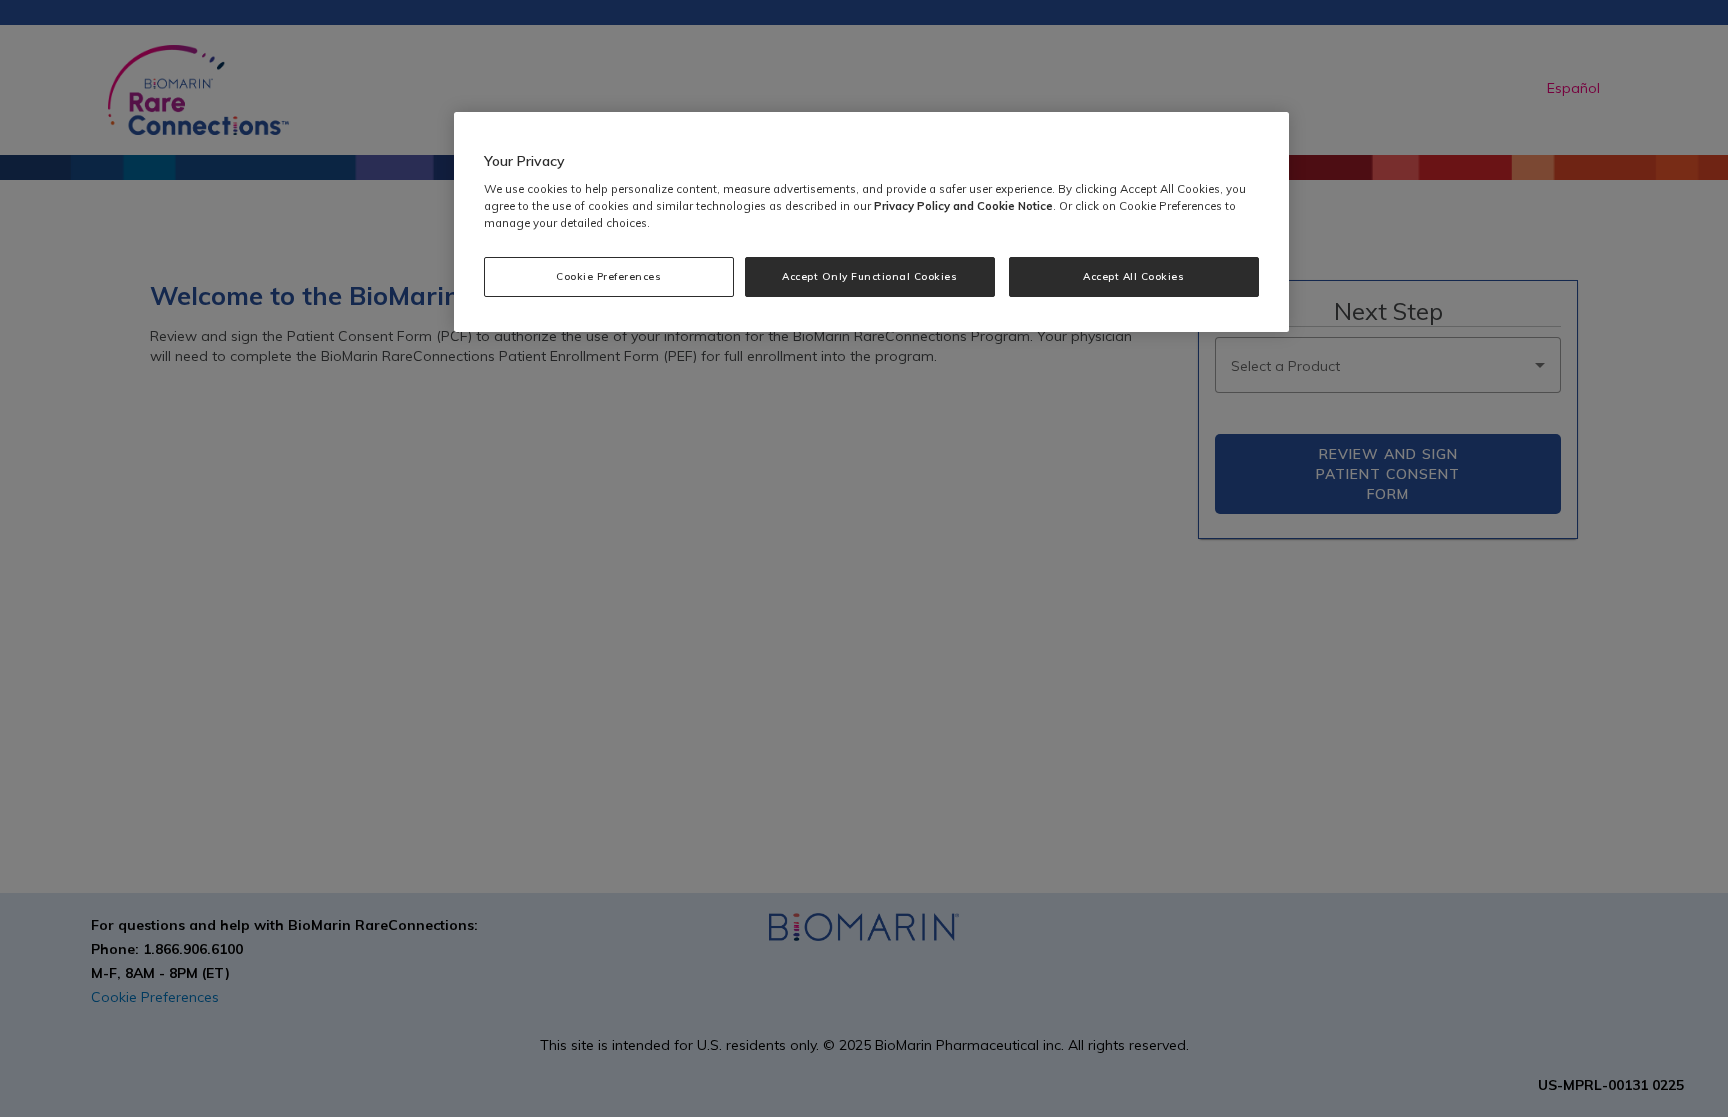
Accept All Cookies (1133, 276)
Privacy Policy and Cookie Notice (963, 206)
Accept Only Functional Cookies (869, 276)
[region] (871, 222)
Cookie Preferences (608, 276)
